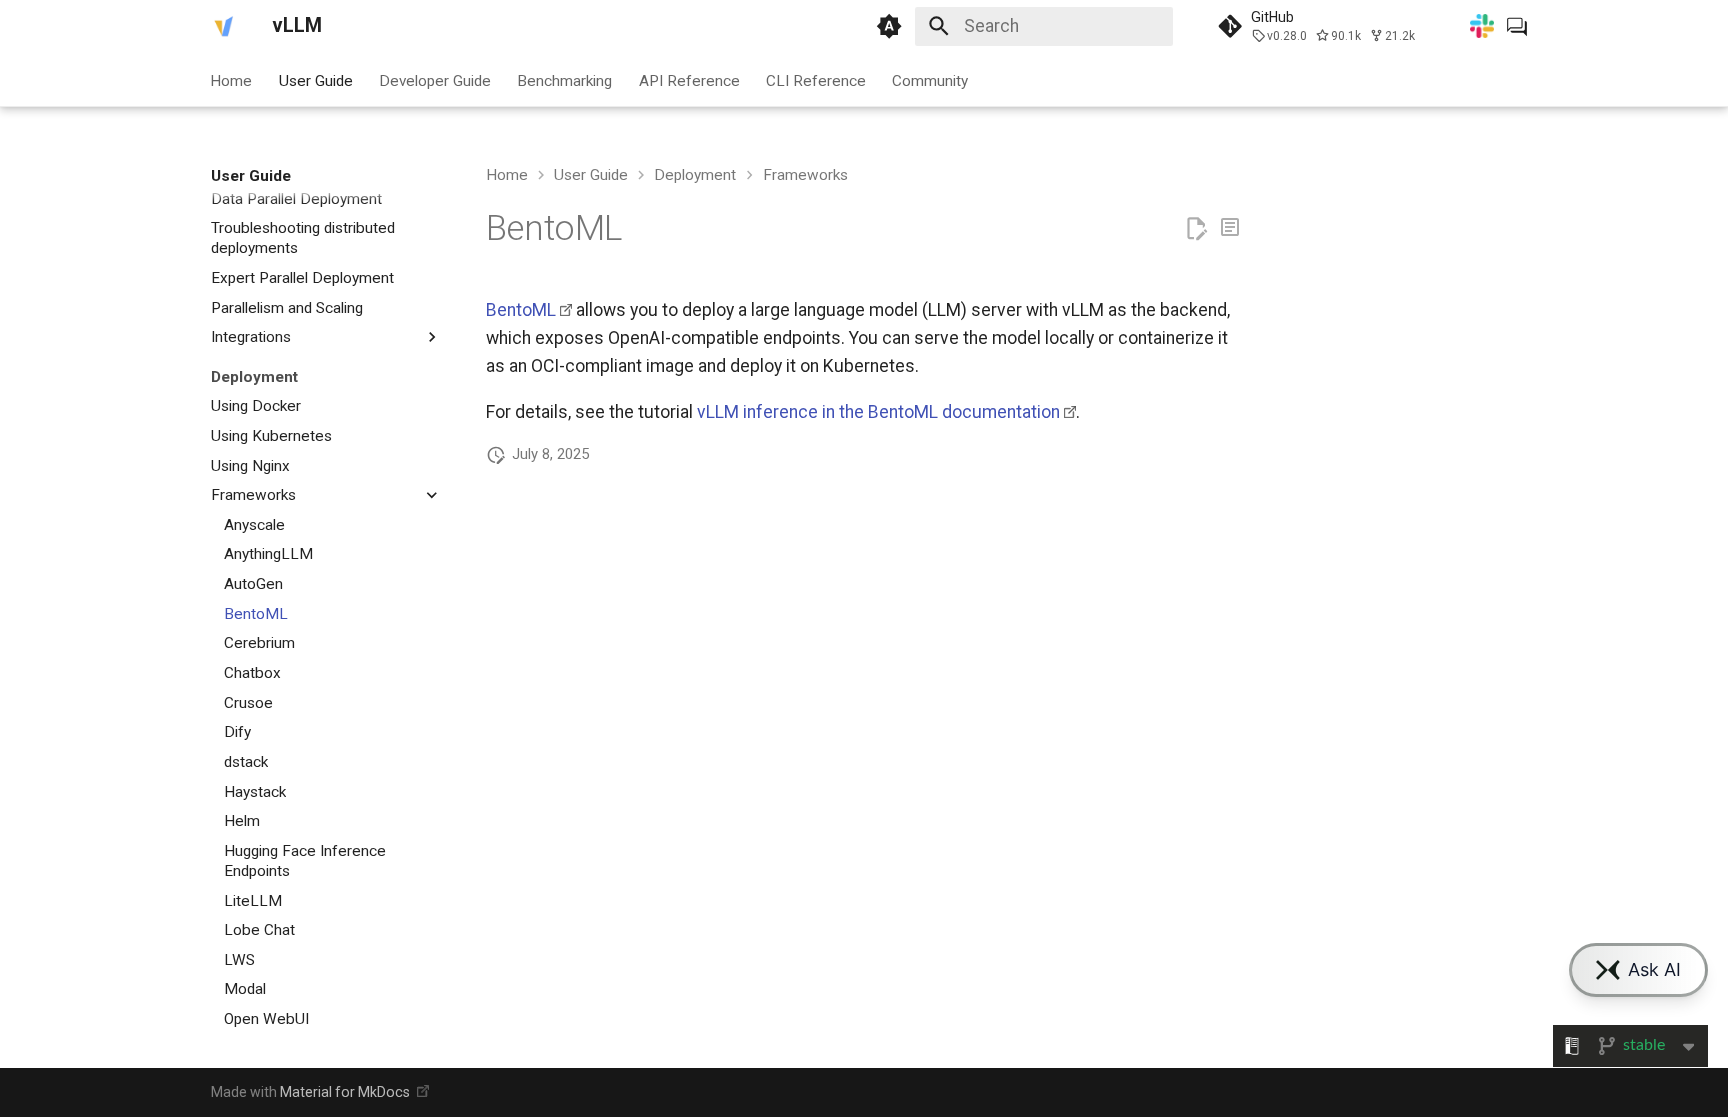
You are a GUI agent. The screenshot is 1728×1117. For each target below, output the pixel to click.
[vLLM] (224, 26)
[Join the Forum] (1517, 26)
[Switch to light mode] (889, 26)
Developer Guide (435, 80)
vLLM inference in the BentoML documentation (878, 412)
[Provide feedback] (1230, 229)
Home (232, 80)
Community (931, 80)
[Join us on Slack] (1482, 26)
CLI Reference (816, 80)
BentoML (521, 310)
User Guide (316, 80)
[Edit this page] (1196, 229)
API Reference (689, 80)
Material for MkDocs (346, 1092)
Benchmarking (565, 80)
